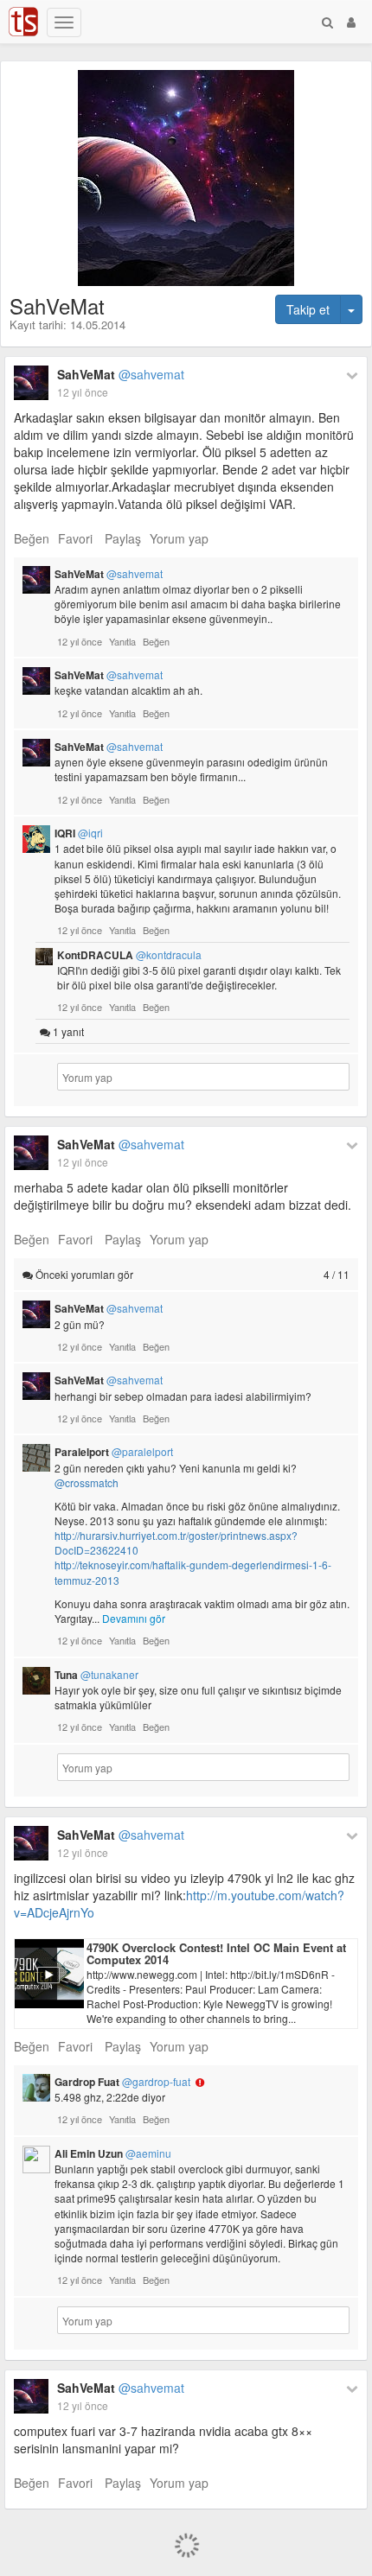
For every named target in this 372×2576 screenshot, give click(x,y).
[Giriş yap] (351, 22)
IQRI (79, 833)
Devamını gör (134, 1618)
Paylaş (123, 538)
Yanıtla (122, 641)
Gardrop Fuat (122, 2082)
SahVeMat (121, 374)
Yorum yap (179, 538)
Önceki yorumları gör (191, 1274)
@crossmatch (87, 1482)
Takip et (308, 309)
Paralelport (114, 1452)
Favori (75, 538)
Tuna (96, 1675)
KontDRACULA (129, 955)
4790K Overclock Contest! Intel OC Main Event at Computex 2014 (216, 1953)
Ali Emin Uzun (113, 2153)
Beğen (32, 538)
